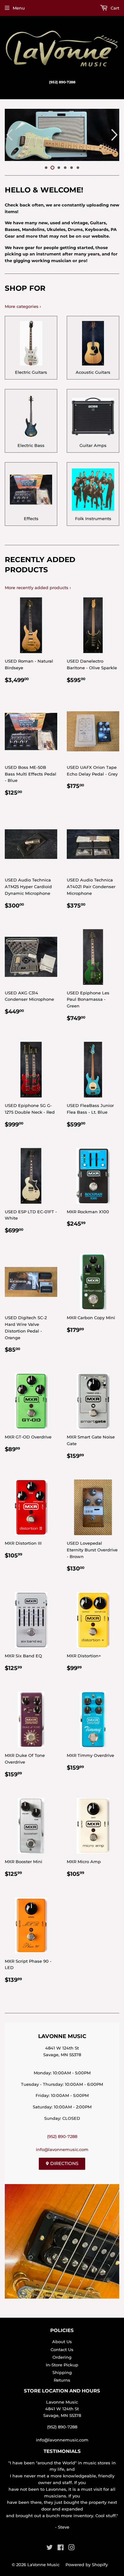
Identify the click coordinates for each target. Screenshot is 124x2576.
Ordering (62, 2357)
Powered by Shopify (87, 2565)
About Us (62, 2342)
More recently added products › (38, 588)
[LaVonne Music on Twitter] (50, 2548)
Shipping (62, 2372)
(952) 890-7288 (62, 2136)
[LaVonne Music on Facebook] (61, 2548)
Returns (62, 2380)
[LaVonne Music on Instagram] (72, 2548)
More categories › (23, 306)
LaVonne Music (43, 2565)
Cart (114, 8)
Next (115, 135)
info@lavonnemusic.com (62, 2149)
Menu (19, 8)
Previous (9, 135)
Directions (64, 2163)
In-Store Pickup (62, 2365)
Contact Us (62, 2350)
